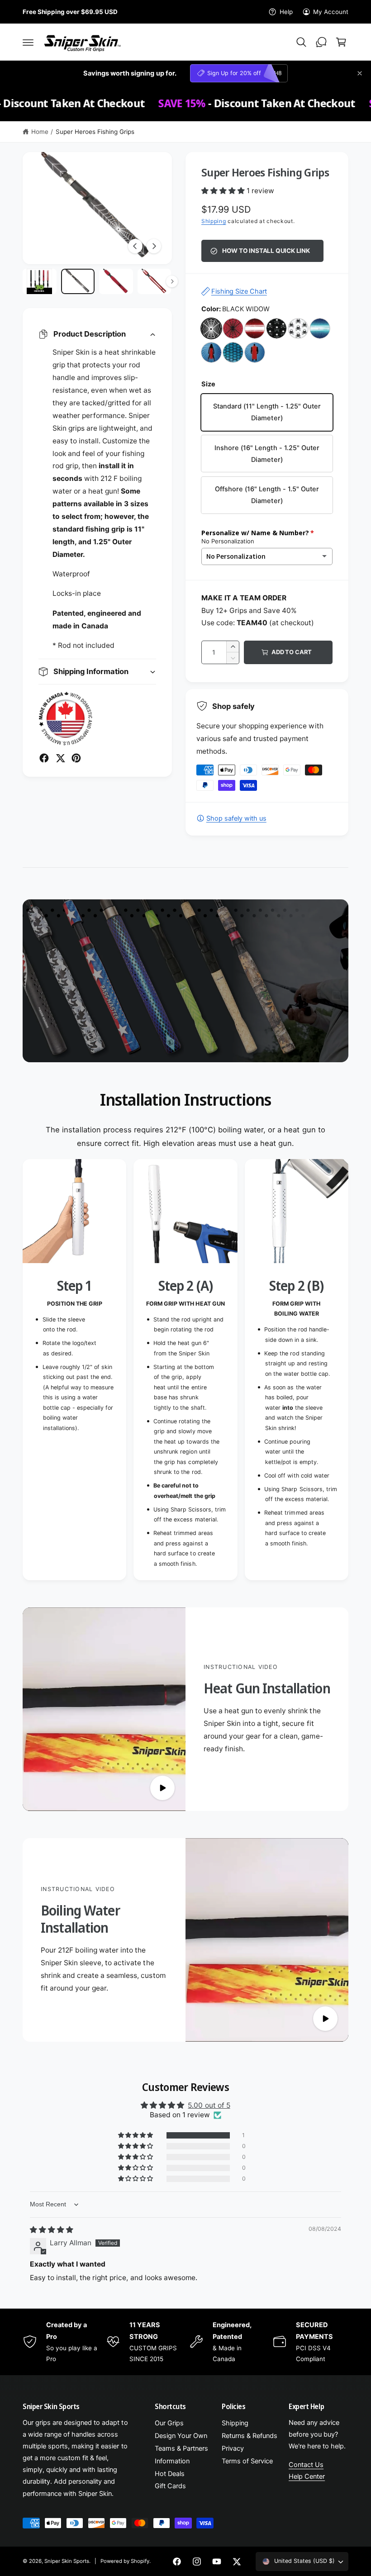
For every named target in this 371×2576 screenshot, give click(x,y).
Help (286, 12)
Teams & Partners (181, 2448)
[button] (28, 42)
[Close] (360, 73)
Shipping (214, 221)
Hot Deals (170, 2474)
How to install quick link (266, 251)
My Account (331, 12)
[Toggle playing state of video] (162, 1788)
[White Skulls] (298, 328)
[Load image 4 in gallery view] (155, 281)
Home (40, 132)
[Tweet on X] (60, 758)
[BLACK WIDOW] (211, 328)
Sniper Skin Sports (67, 2561)
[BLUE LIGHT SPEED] (320, 328)
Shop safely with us (236, 818)
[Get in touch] (321, 42)
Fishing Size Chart (239, 291)
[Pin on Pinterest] (76, 758)
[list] (185, 1370)
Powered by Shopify (125, 2561)
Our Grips (169, 2423)
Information (172, 2461)
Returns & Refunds (250, 2436)
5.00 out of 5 (209, 2105)
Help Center (307, 2476)
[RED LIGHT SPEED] (255, 328)
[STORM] (211, 352)
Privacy (233, 2448)
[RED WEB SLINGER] (233, 328)
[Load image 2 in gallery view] (78, 281)
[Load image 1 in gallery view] (40, 281)
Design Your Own (181, 2436)
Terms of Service (247, 2461)
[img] (52, 2230)
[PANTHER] (255, 352)
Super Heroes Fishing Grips (95, 132)
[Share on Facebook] (44, 758)
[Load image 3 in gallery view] (116, 281)
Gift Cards (170, 2486)
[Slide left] (135, 246)
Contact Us (306, 2465)
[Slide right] (154, 246)
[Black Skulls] (276, 328)
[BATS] (233, 352)
